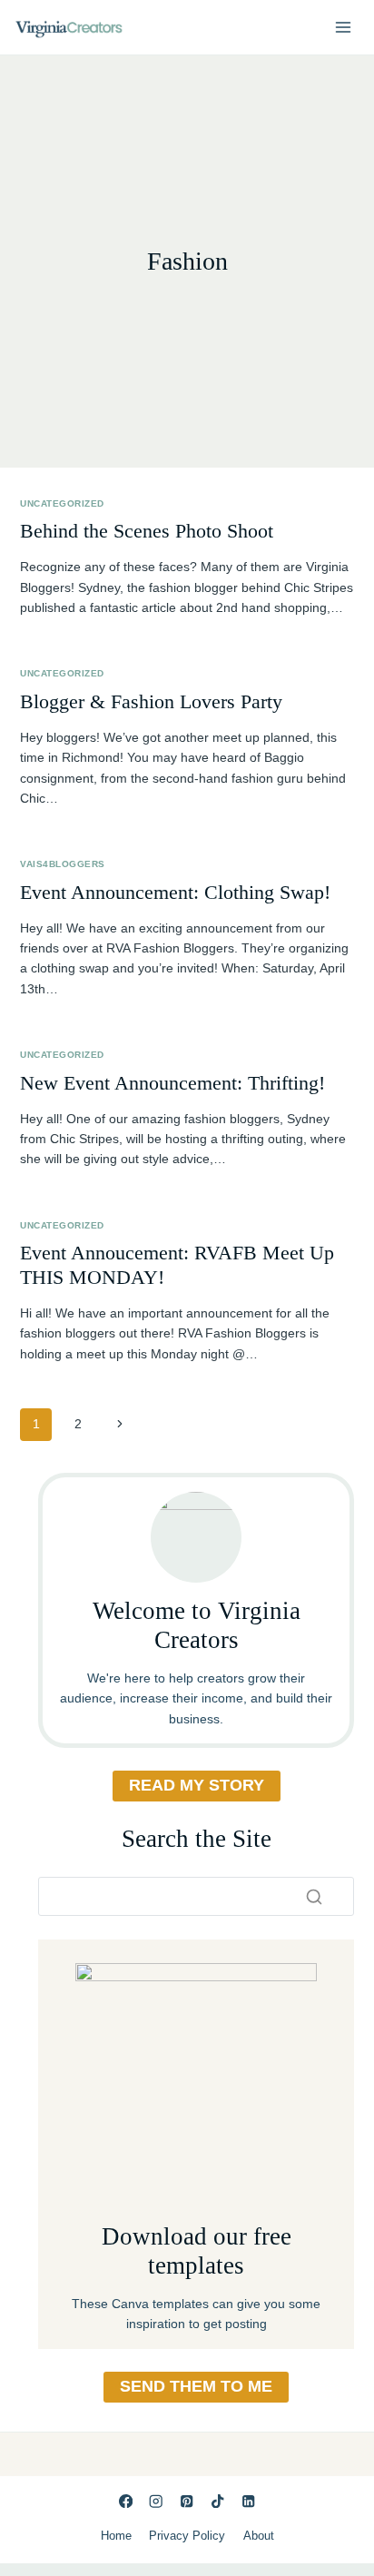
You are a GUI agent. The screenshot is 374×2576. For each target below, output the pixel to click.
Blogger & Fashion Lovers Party (151, 701)
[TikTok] (217, 2501)
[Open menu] (343, 27)
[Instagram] (157, 2501)
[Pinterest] (187, 2501)
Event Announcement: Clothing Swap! (175, 892)
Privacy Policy (187, 2536)
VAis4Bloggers (62, 864)
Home (116, 2536)
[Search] (314, 1897)
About (259, 2536)
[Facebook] (126, 2501)
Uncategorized (62, 503)
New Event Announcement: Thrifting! (172, 1083)
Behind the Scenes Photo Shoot (147, 531)
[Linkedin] (248, 2501)
